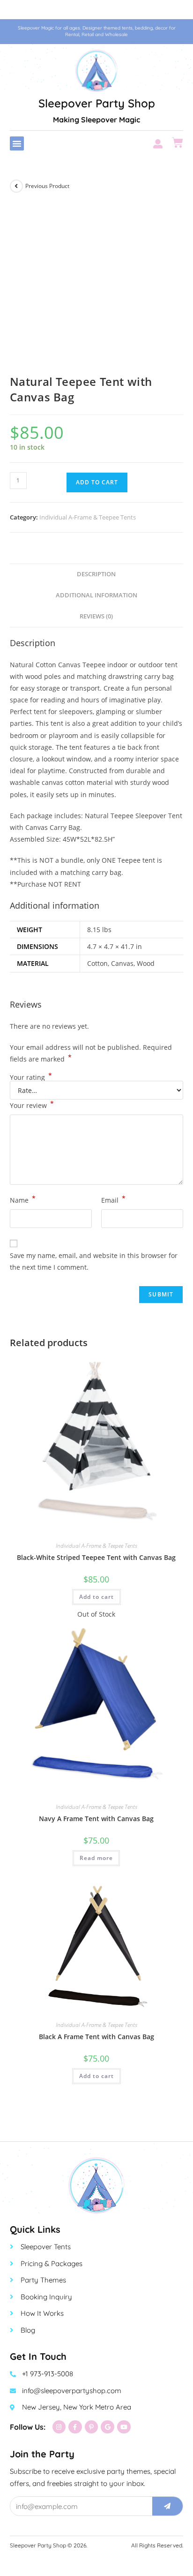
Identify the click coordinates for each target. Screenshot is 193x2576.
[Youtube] (124, 2427)
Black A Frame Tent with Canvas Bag (96, 2037)
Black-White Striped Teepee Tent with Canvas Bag (96, 1557)
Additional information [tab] (96, 595)
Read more (96, 1858)
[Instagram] (59, 2427)
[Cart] (178, 143)
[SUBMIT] (168, 2506)
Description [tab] (96, 574)
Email (113, 1199)
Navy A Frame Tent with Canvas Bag (96, 1819)
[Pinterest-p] (92, 2427)
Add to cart (97, 482)
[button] (17, 143)
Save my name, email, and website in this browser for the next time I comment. (94, 1261)
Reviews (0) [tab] (96, 616)
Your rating (31, 1077)
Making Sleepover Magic (96, 120)
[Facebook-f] (75, 2427)
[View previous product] (16, 186)
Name (23, 1199)
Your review (32, 1105)
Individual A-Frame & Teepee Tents (88, 517)
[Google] (108, 2427)
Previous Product (47, 186)
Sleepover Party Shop (97, 103)
